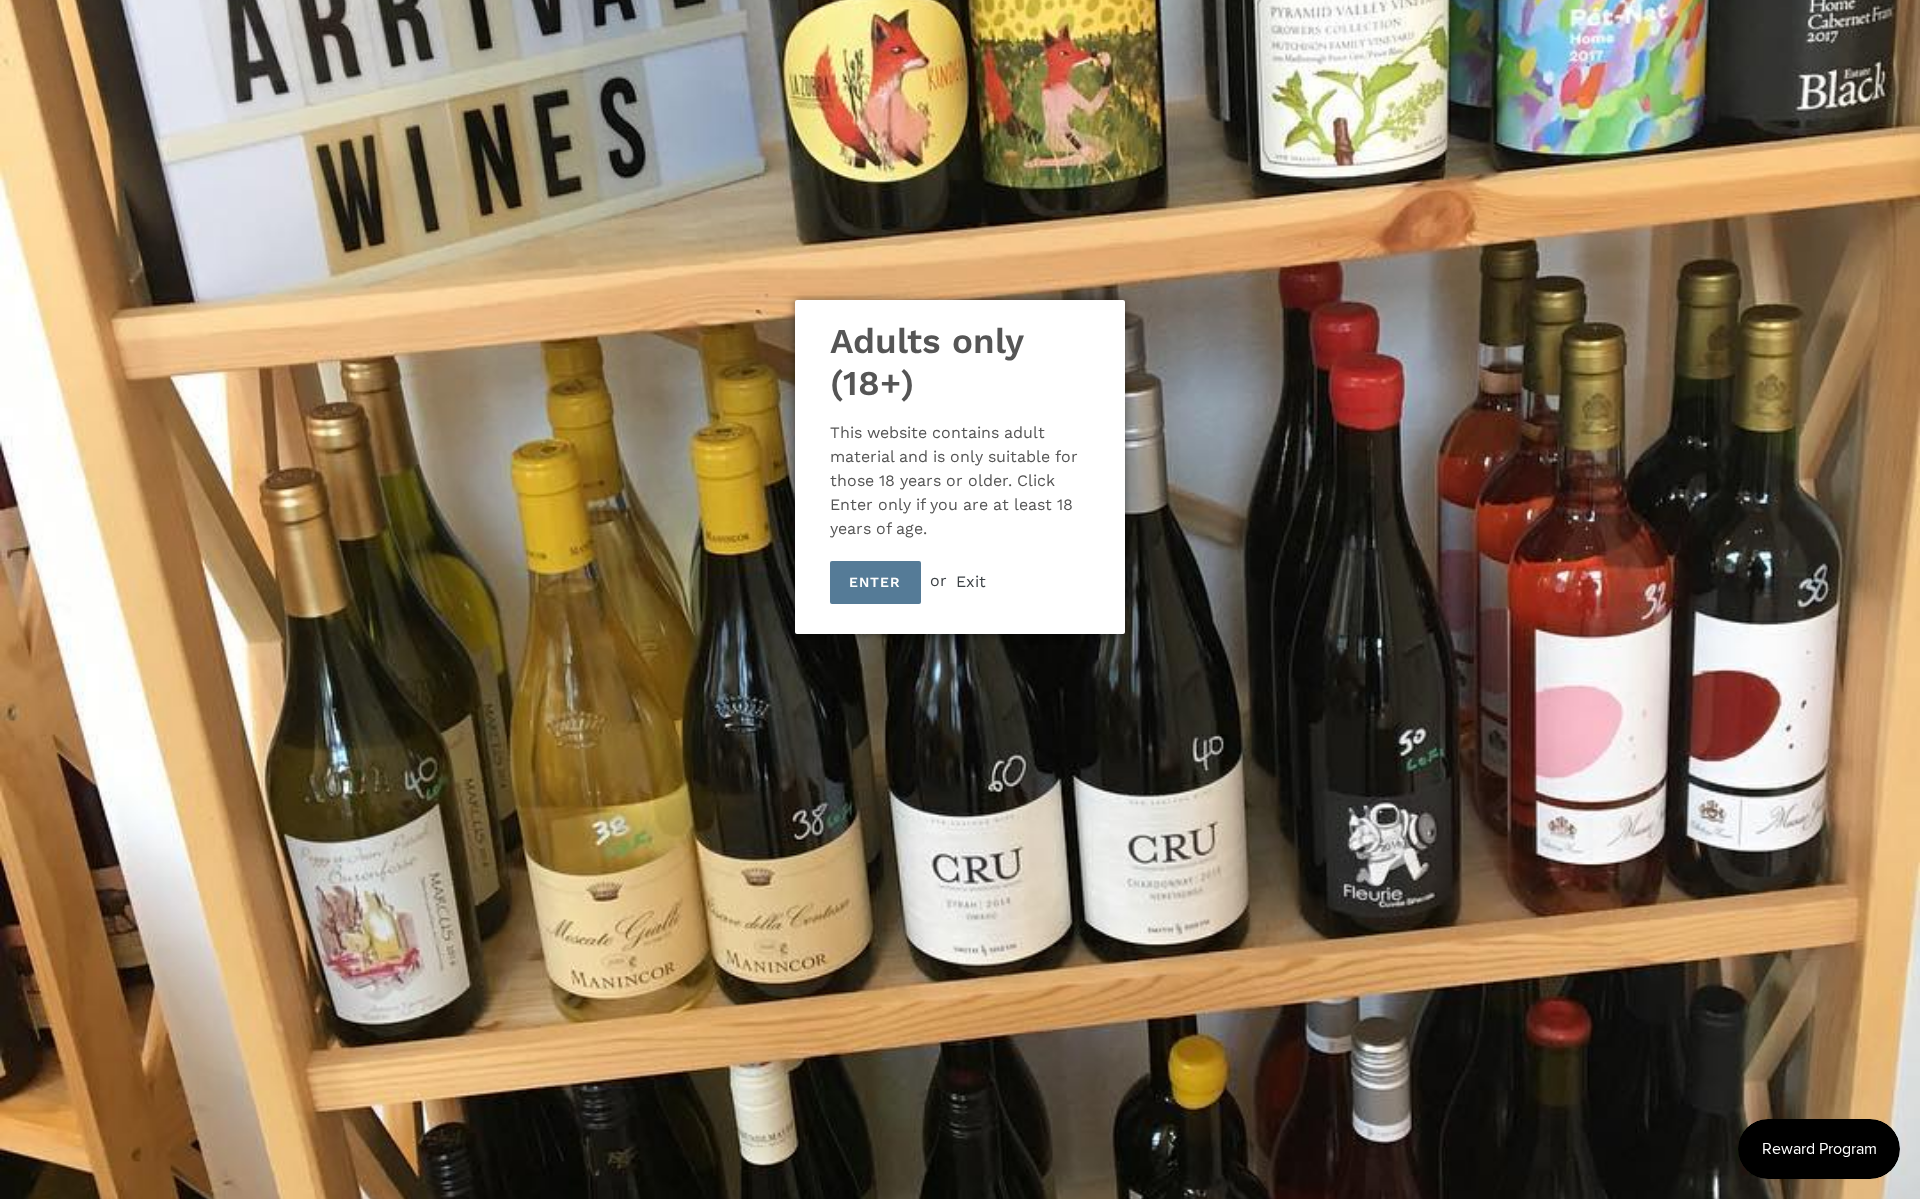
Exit (971, 580)
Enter (875, 582)
